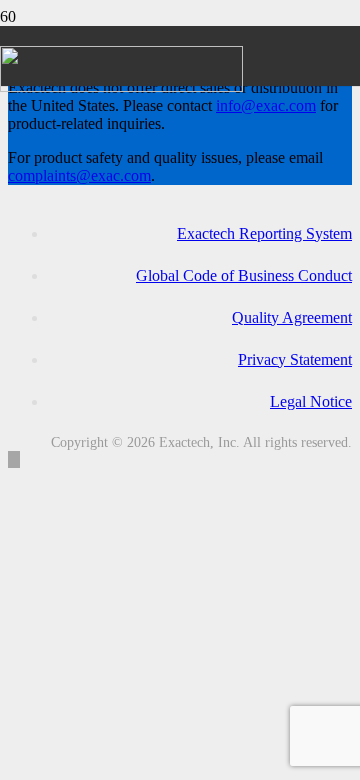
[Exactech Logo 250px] (121, 86)
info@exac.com (266, 105)
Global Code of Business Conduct (244, 275)
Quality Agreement (292, 317)
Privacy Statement (295, 359)
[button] (14, 459)
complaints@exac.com (79, 175)
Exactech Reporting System (264, 233)
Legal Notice (311, 401)
